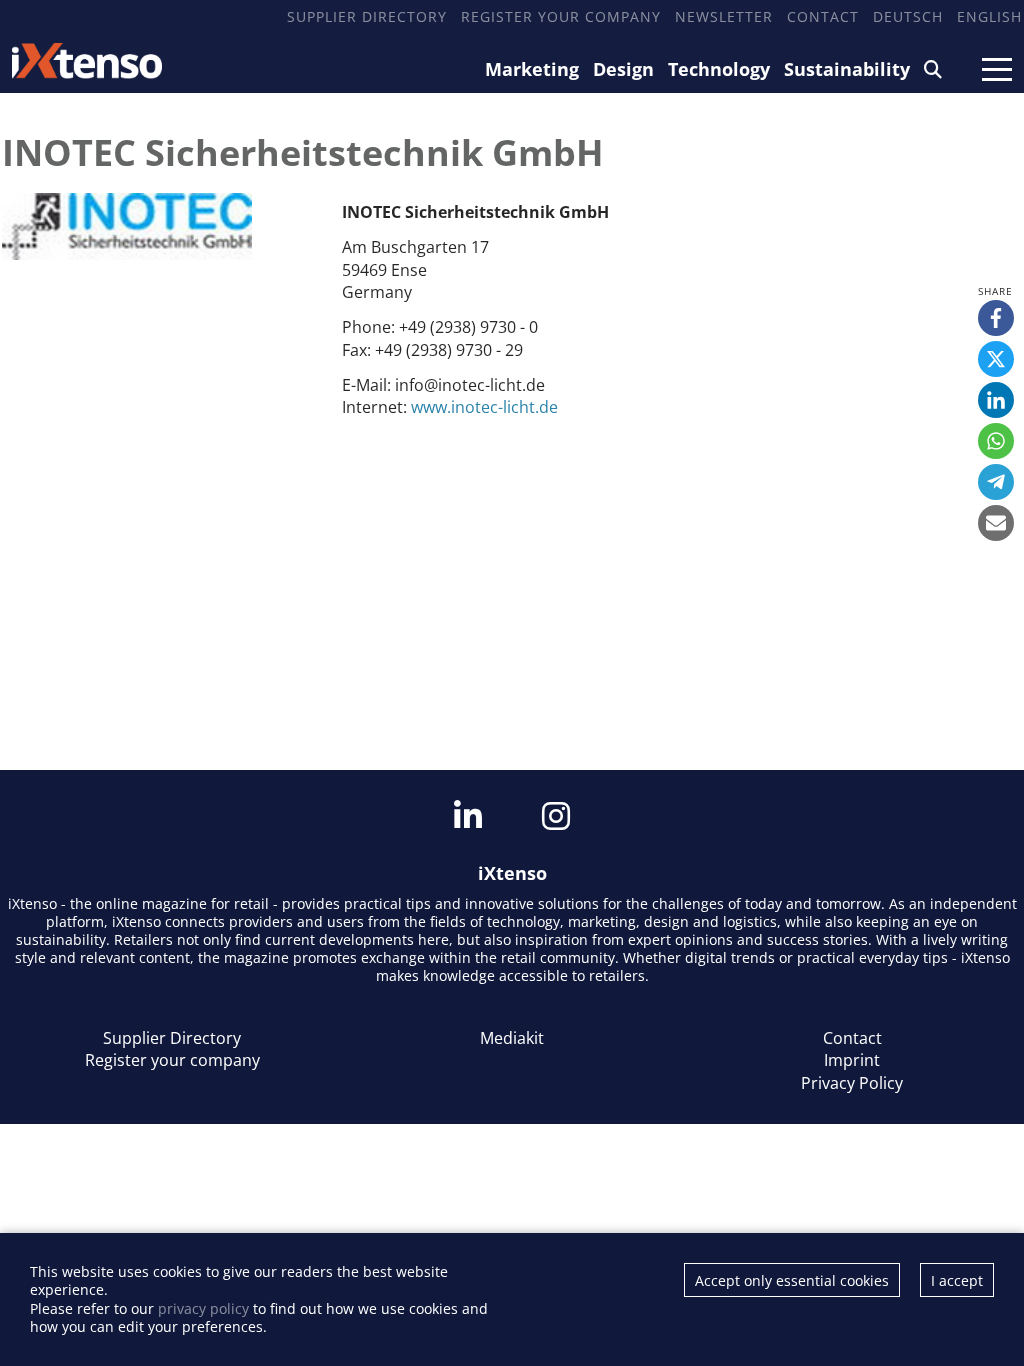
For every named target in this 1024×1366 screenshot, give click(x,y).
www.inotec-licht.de (484, 407)
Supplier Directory (367, 16)
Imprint (852, 1060)
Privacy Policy (852, 1083)
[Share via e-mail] (996, 523)
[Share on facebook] (996, 318)
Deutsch (908, 16)
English (989, 16)
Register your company (561, 16)
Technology (719, 69)
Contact (823, 16)
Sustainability (847, 69)
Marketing (532, 69)
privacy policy (203, 1308)
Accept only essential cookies (792, 1280)
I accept (957, 1280)
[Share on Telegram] (996, 482)
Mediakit (512, 1038)
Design (623, 69)
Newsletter (724, 16)
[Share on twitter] (996, 359)
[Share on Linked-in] (996, 400)
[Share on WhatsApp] (996, 441)
